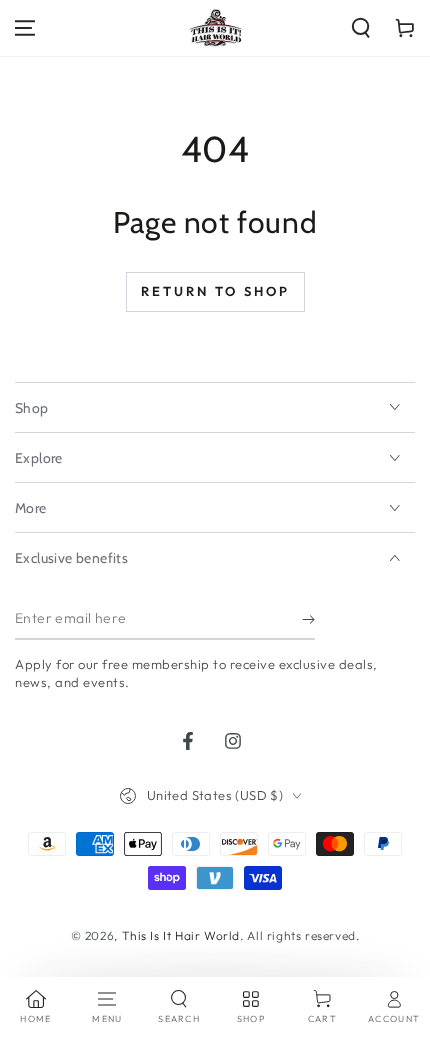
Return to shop (215, 291)
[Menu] (25, 28)
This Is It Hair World (181, 935)
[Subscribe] (308, 620)
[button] (361, 28)
